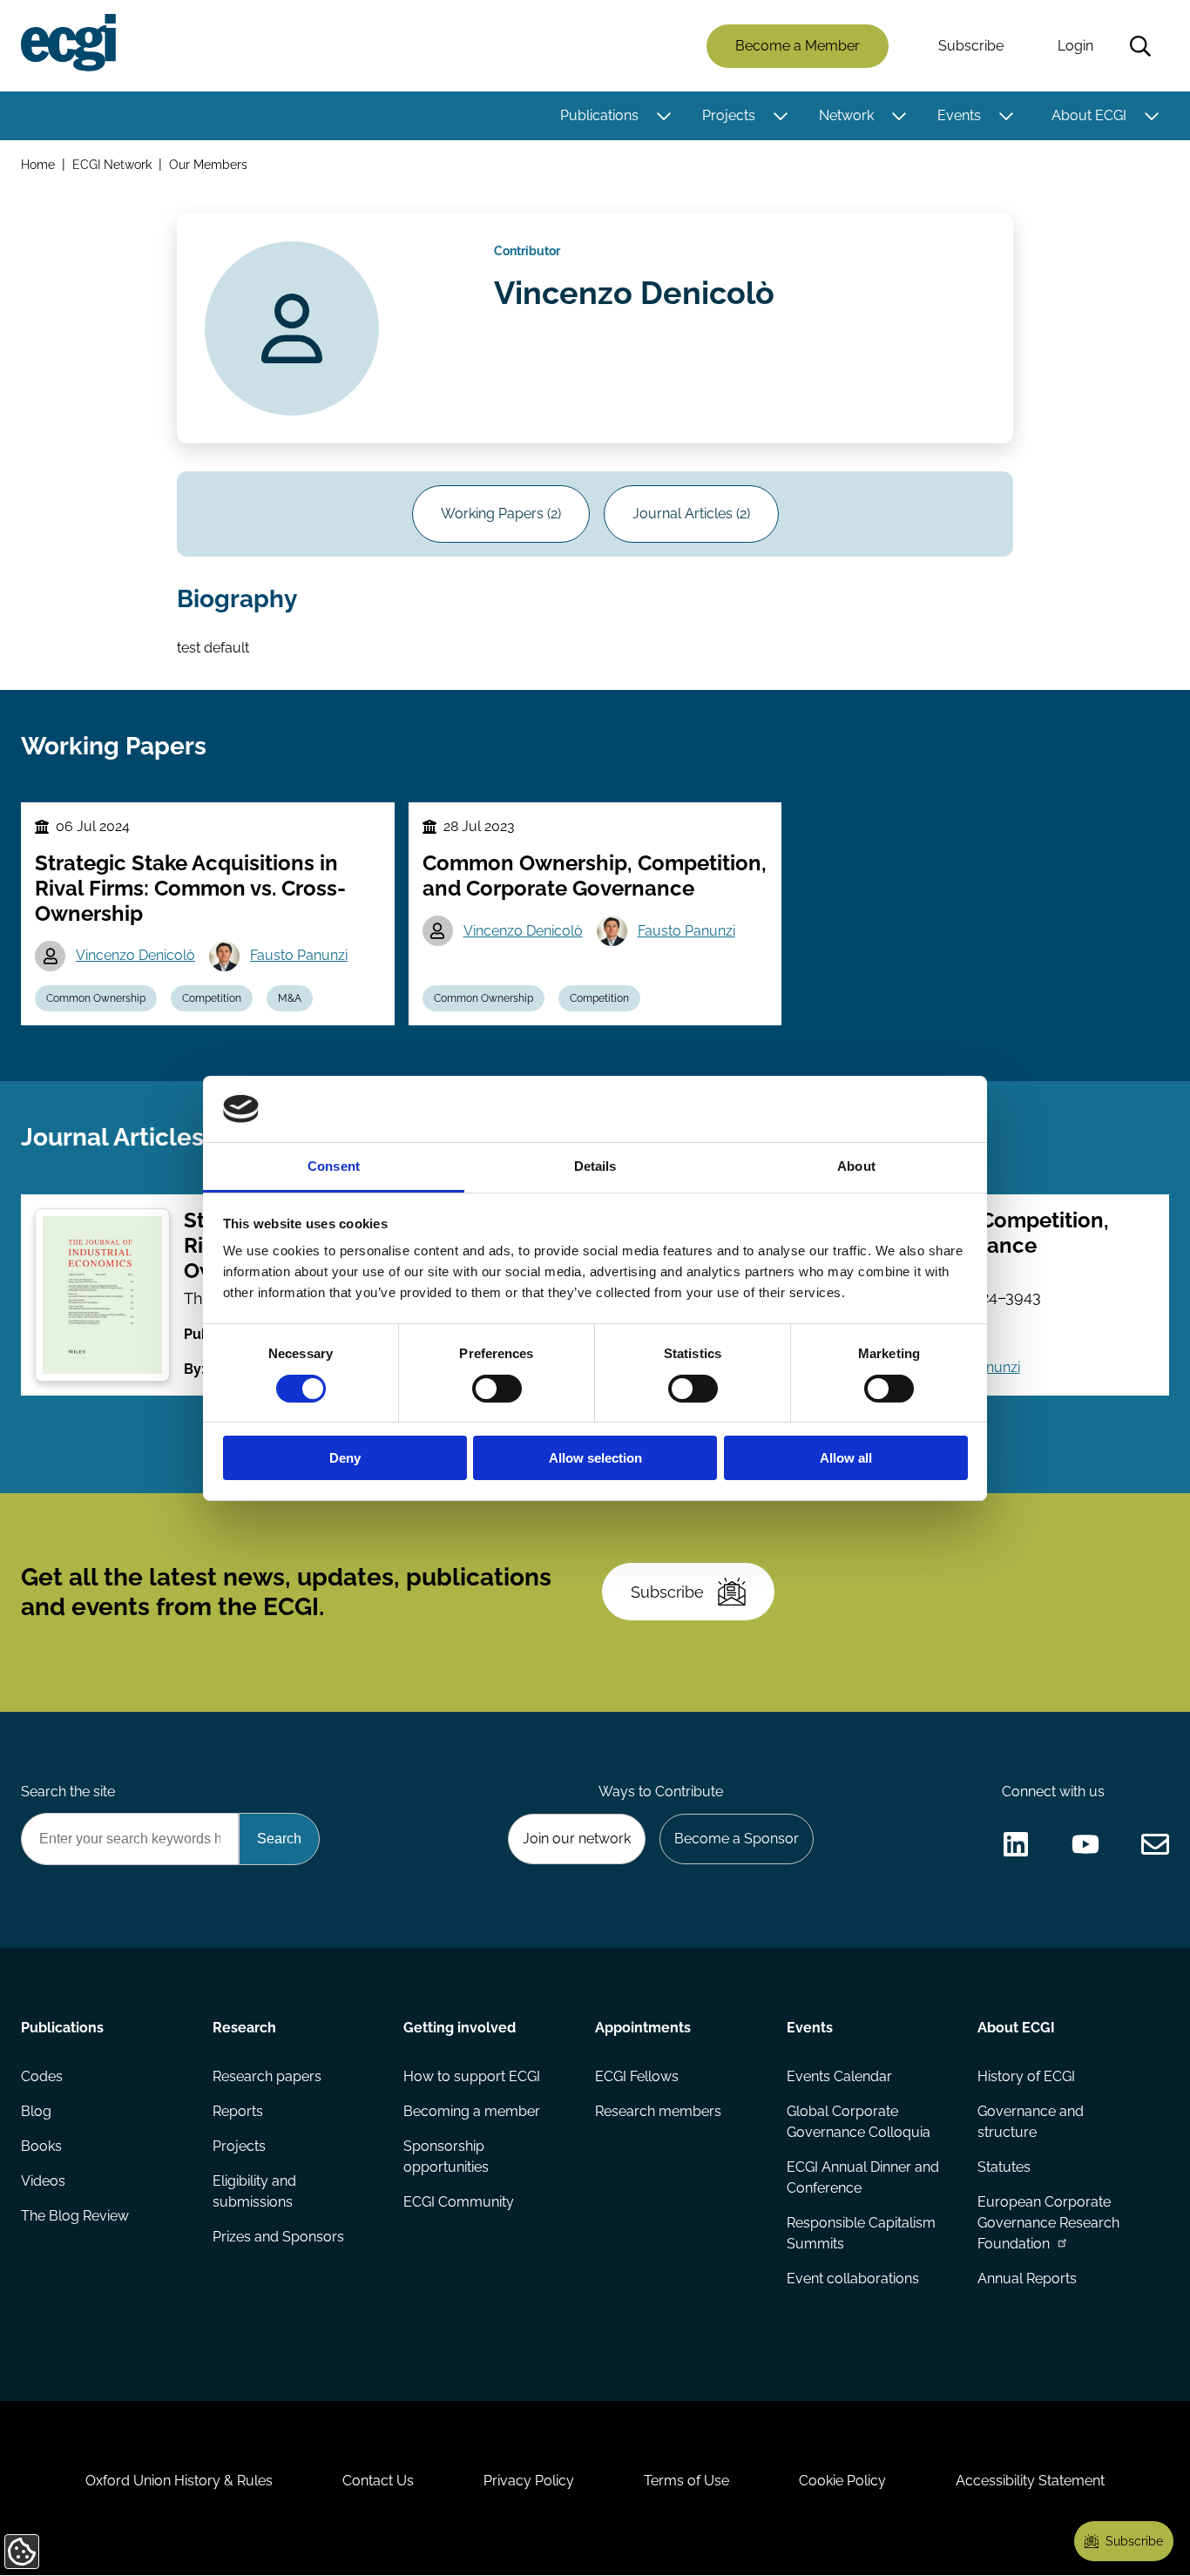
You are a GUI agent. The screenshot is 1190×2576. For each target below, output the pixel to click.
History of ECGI (1026, 2076)
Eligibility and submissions (254, 2191)
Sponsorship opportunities (446, 2157)
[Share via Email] (1155, 1844)
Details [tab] (595, 1166)
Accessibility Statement (1030, 2481)
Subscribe (971, 46)
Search (1140, 46)
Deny (345, 1458)
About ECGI (1089, 115)
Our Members (208, 164)
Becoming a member (472, 2111)
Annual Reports (1027, 2279)
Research (244, 2028)
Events (959, 115)
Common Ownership (96, 998)
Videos (43, 2181)
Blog (36, 2111)
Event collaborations (853, 2279)
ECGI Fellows (637, 2076)
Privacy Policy (529, 2481)
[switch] (497, 1389)
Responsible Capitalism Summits (861, 2233)
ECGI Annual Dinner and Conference (863, 2177)
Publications (599, 115)
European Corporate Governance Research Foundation (1048, 2223)
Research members (658, 2111)
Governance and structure (1031, 2122)
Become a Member (798, 46)
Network (846, 115)
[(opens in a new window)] (1016, 1844)
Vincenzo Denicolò (135, 955)
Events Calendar (839, 2076)
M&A (290, 998)
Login (1075, 46)
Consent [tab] (334, 1166)
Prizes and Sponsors (278, 2237)
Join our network (577, 1839)
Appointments (643, 2028)
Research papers (267, 2076)
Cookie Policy (842, 2481)
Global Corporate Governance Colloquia (859, 2122)
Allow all (846, 1458)
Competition (212, 998)
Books (41, 2146)
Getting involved (460, 2028)
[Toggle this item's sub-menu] (663, 116)
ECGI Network (112, 164)
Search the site (68, 1792)
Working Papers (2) (501, 514)
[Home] (68, 43)
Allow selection (595, 1458)
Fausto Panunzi (299, 955)
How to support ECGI (472, 2076)
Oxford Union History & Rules (179, 2481)
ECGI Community (459, 2202)
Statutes (1004, 2167)
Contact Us (378, 2481)
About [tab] (856, 1166)
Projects (729, 115)
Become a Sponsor (737, 1839)
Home (38, 164)
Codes (42, 2076)
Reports (238, 2111)
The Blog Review (75, 2216)
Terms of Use (686, 2481)
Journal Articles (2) (691, 514)
